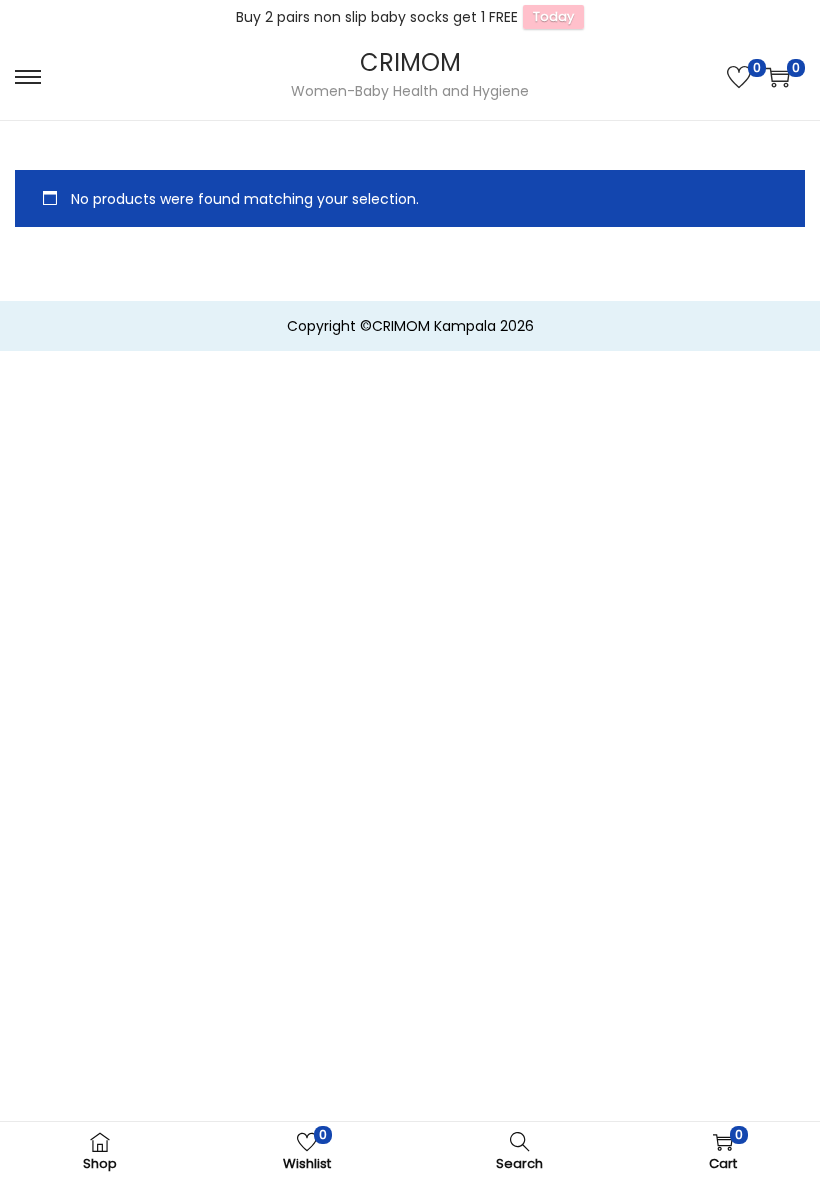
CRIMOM (410, 62)
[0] (739, 77)
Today (553, 16)
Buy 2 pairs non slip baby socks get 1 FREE (377, 17)
